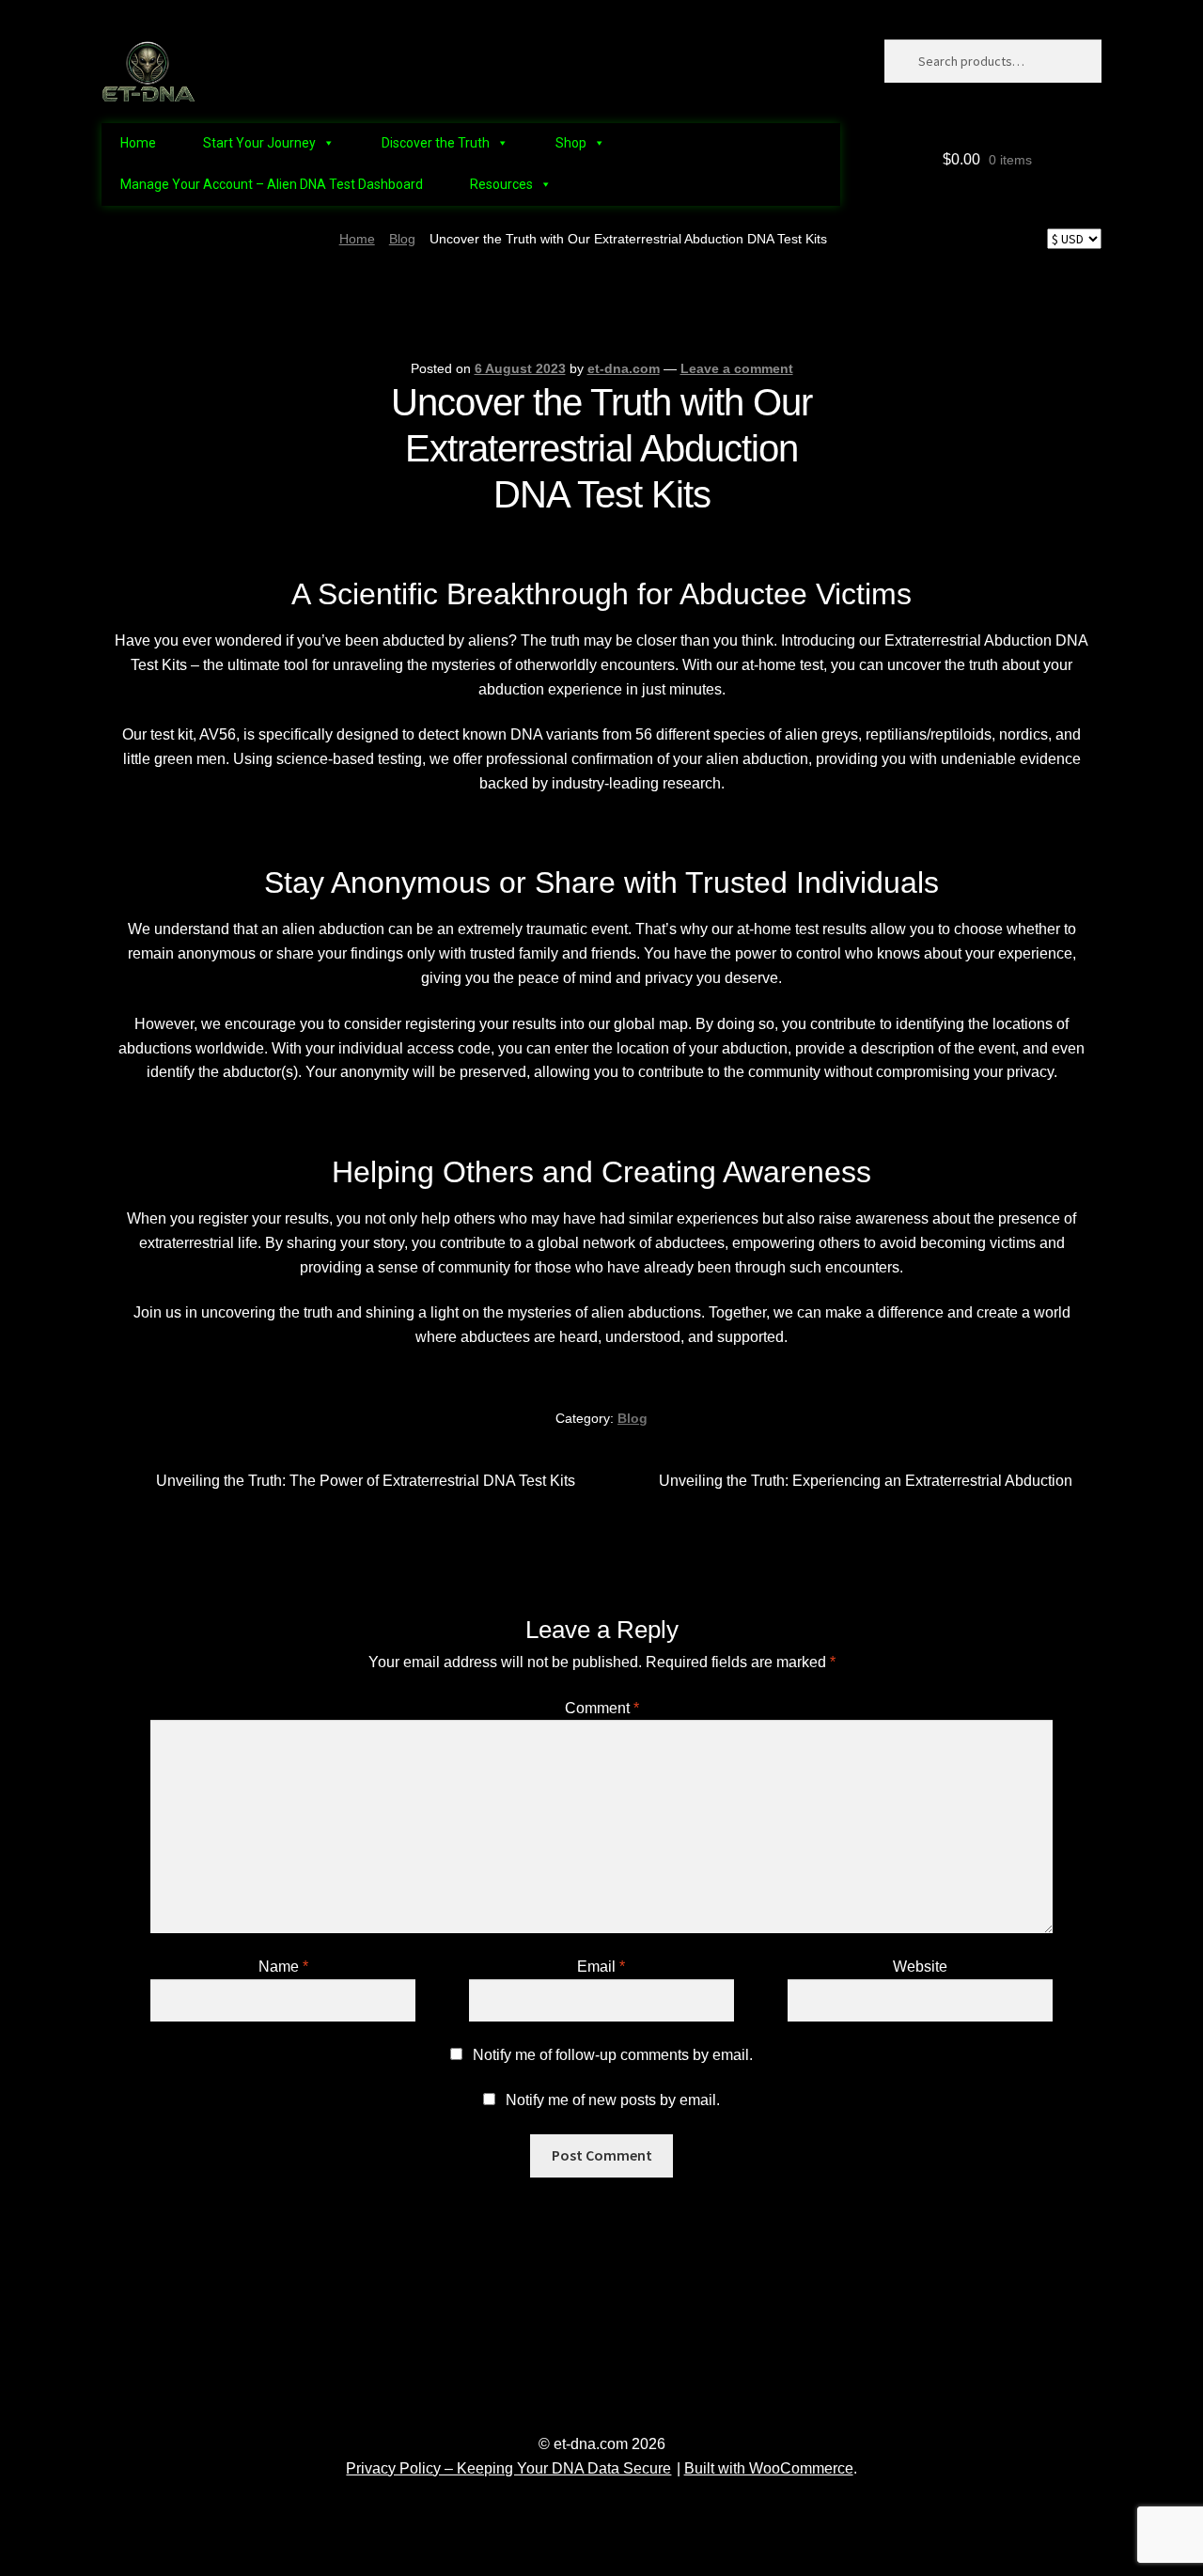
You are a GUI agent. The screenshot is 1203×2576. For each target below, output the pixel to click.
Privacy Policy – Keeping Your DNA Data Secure (508, 2468)
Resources (501, 184)
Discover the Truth (436, 143)
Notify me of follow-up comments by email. (613, 2055)
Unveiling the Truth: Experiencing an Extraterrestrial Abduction (866, 1483)
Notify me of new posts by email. (613, 2100)
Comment (602, 1708)
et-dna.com (624, 368)
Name (283, 1967)
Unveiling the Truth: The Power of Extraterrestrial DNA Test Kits (365, 1483)
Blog (402, 239)
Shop (571, 143)
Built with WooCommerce (769, 2468)
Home (138, 143)
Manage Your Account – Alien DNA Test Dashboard (272, 184)
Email (601, 1967)
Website (920, 1967)
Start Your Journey (259, 143)
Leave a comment (737, 368)
